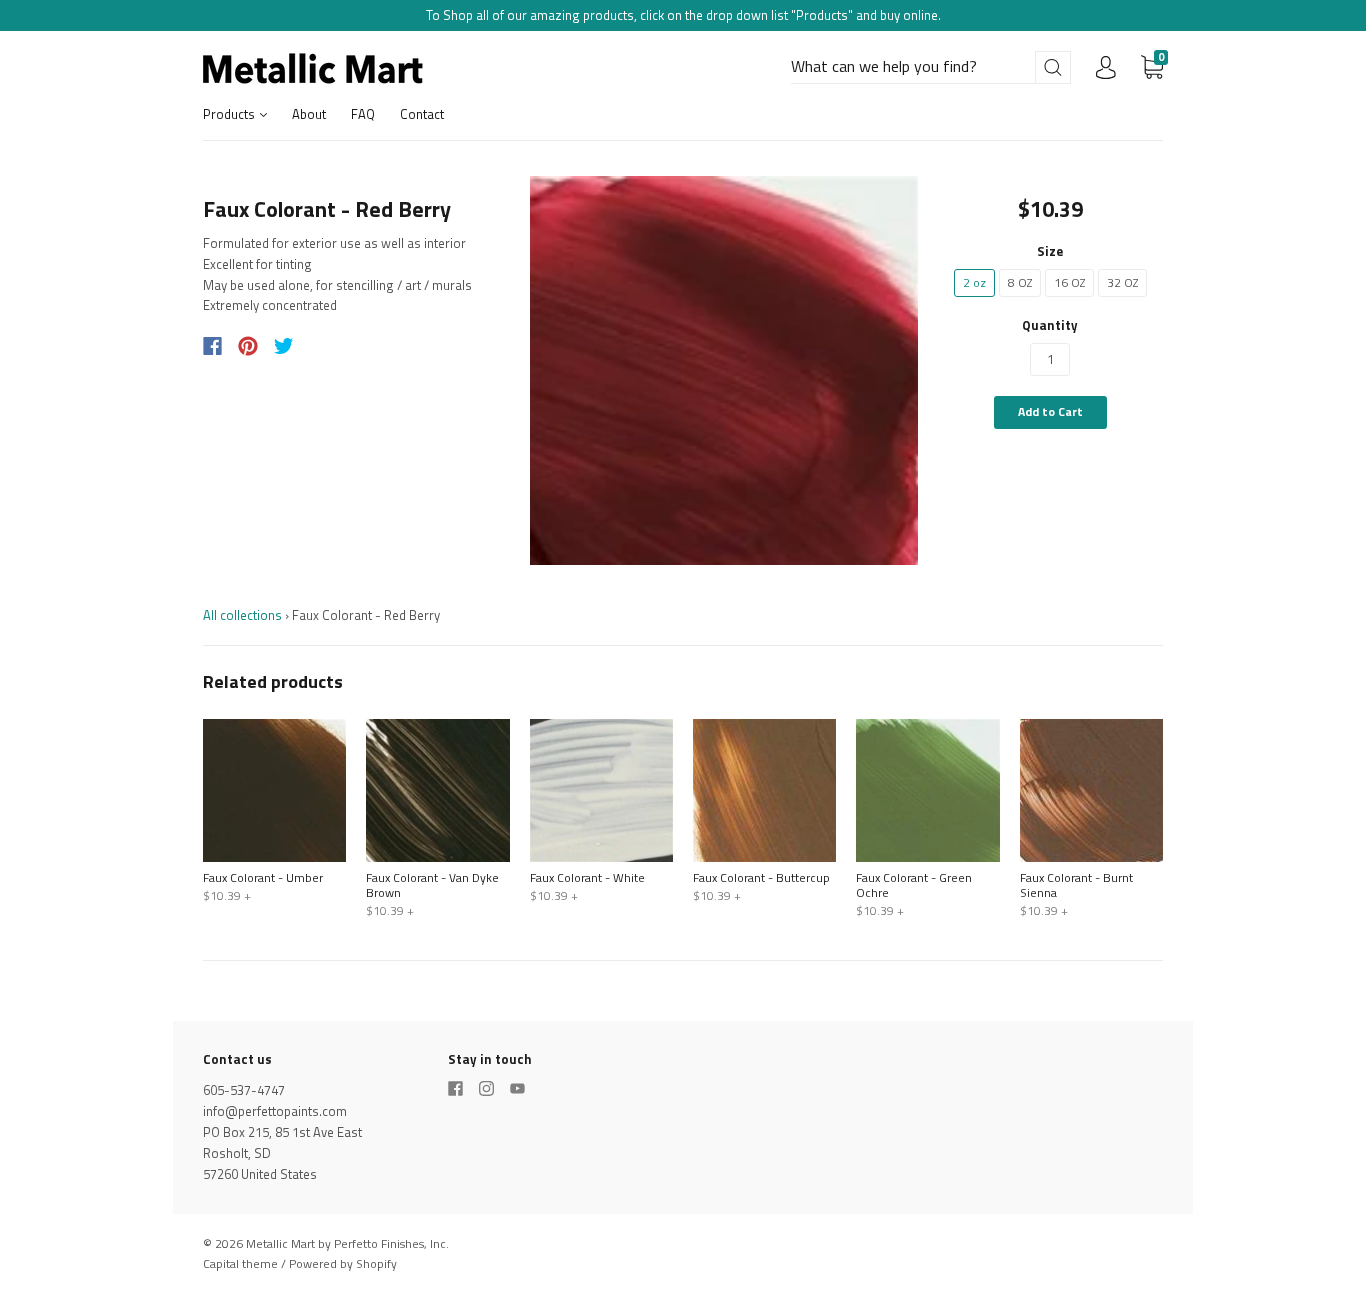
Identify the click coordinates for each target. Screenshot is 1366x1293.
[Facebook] (212, 346)
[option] (724, 370)
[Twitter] (284, 346)
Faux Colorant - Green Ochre (914, 885)
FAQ (363, 114)
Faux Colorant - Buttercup (761, 877)
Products (230, 114)
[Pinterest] (248, 346)
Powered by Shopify (343, 1263)
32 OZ (1122, 282)
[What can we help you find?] (931, 67)
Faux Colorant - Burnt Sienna (1076, 885)
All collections (242, 615)
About (309, 114)
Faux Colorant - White (587, 877)
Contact (422, 114)
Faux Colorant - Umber (263, 877)
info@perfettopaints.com (275, 1111)
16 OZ (1069, 282)
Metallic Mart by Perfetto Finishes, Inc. (347, 1243)
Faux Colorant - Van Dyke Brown (432, 885)
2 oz (974, 282)
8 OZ (1020, 282)
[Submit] (1053, 67)
